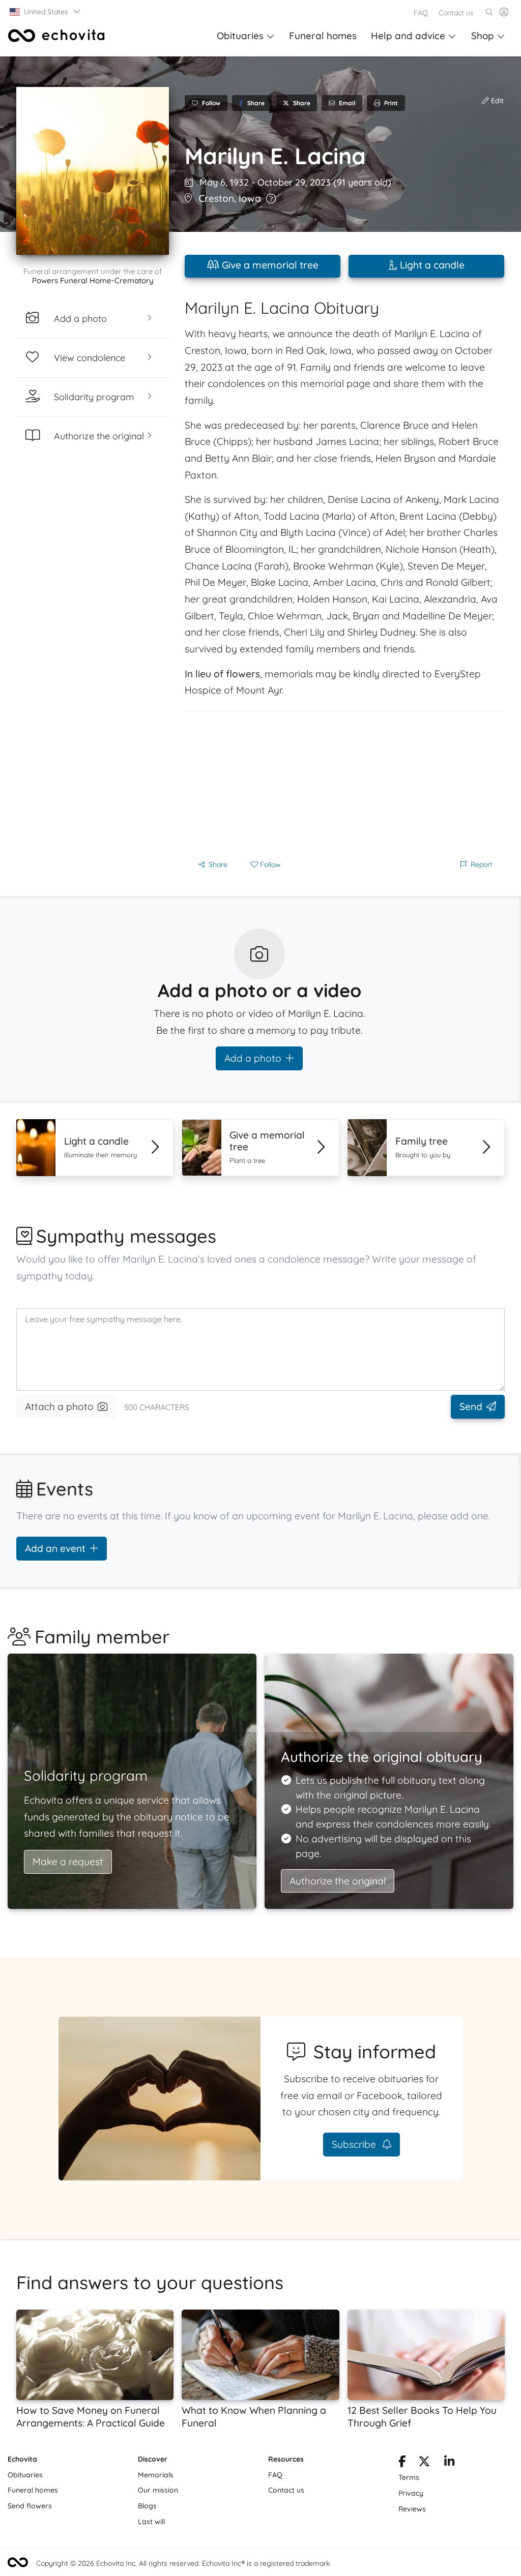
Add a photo (253, 1058)
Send (471, 1406)
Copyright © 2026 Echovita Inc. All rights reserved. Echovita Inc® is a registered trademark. (184, 2563)
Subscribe (355, 2144)
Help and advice (408, 36)
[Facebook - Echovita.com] (402, 2463)
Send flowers (30, 2506)
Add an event (55, 1548)
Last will (151, 2522)
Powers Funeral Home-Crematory (93, 280)
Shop (483, 36)
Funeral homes (323, 36)
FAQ (421, 13)
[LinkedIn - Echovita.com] (450, 2463)
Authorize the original (338, 1881)
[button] (46, 12)
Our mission (158, 2490)
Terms (409, 2477)
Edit (496, 101)
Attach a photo (59, 1406)
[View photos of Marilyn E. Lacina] (93, 171)
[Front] (56, 36)
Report (482, 864)
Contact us (456, 13)
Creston (216, 198)
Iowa (250, 198)
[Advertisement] (344, 783)
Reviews (412, 2509)
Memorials (156, 2475)
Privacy (411, 2493)
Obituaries (240, 36)
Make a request (68, 1862)
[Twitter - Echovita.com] (424, 2463)
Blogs (147, 2506)
